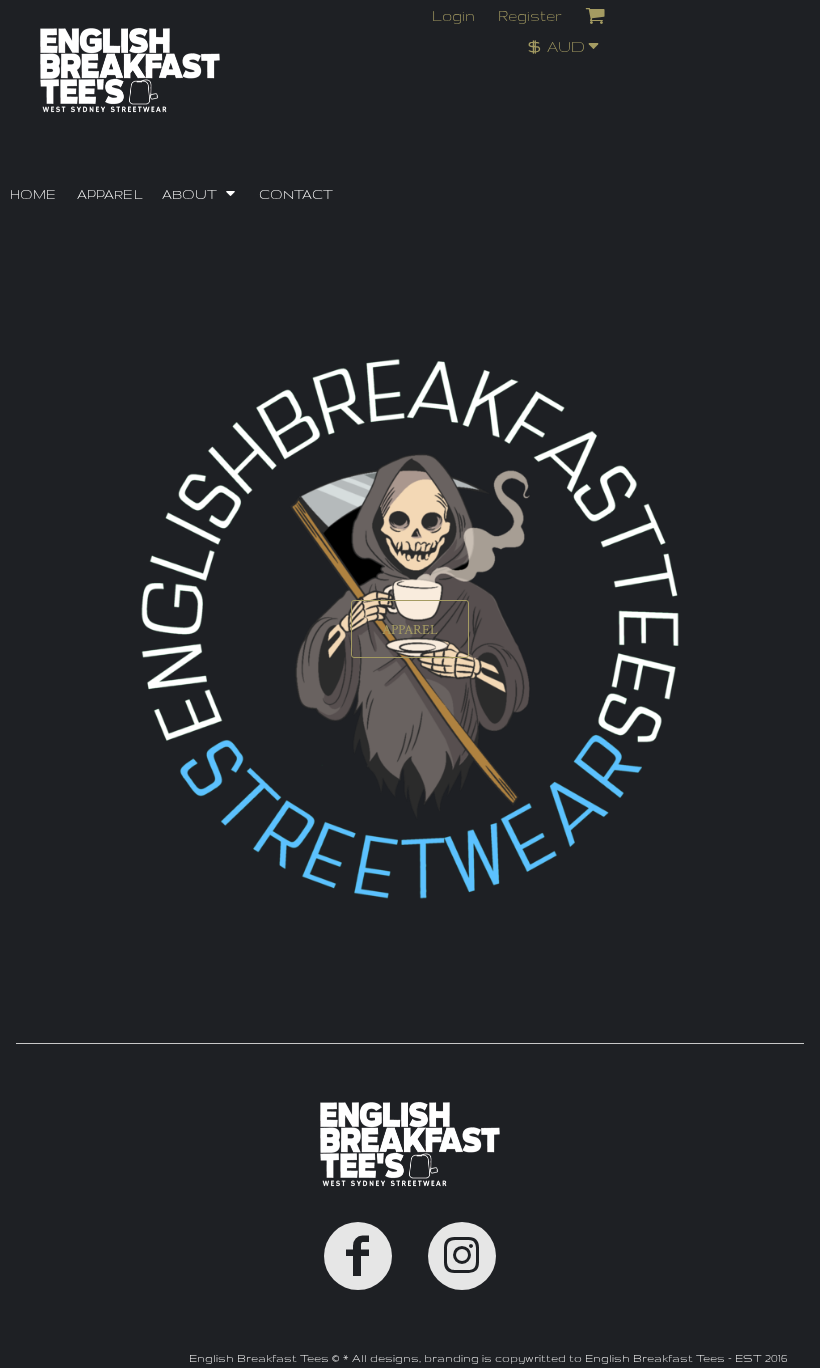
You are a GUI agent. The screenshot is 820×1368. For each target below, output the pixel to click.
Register (530, 15)
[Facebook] (358, 1256)
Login (453, 15)
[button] (569, 45)
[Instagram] (462, 1256)
